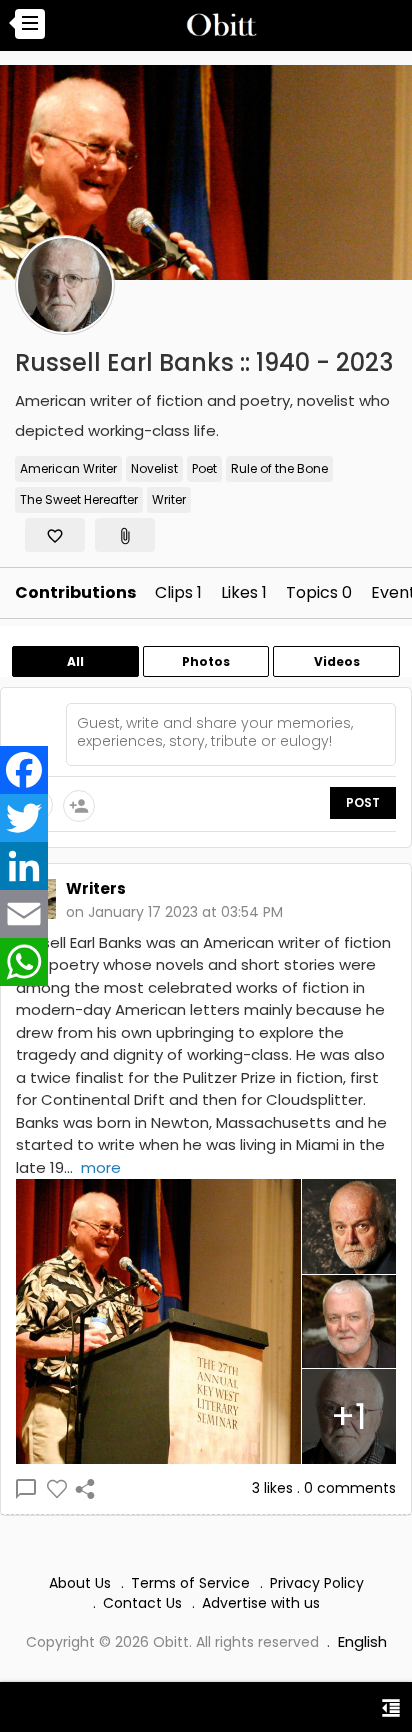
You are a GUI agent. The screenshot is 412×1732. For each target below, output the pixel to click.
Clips (178, 592)
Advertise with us (261, 1603)
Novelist (154, 468)
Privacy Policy (317, 1583)
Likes (244, 592)
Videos (337, 661)
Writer (169, 499)
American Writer (68, 468)
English (362, 1641)
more (101, 1167)
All (75, 661)
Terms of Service (190, 1583)
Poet (204, 468)
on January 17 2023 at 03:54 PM (174, 912)
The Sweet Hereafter (79, 499)
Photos (206, 661)
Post (363, 802)
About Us (80, 1583)
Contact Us (142, 1603)
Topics (319, 592)
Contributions (75, 592)
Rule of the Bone (279, 468)
